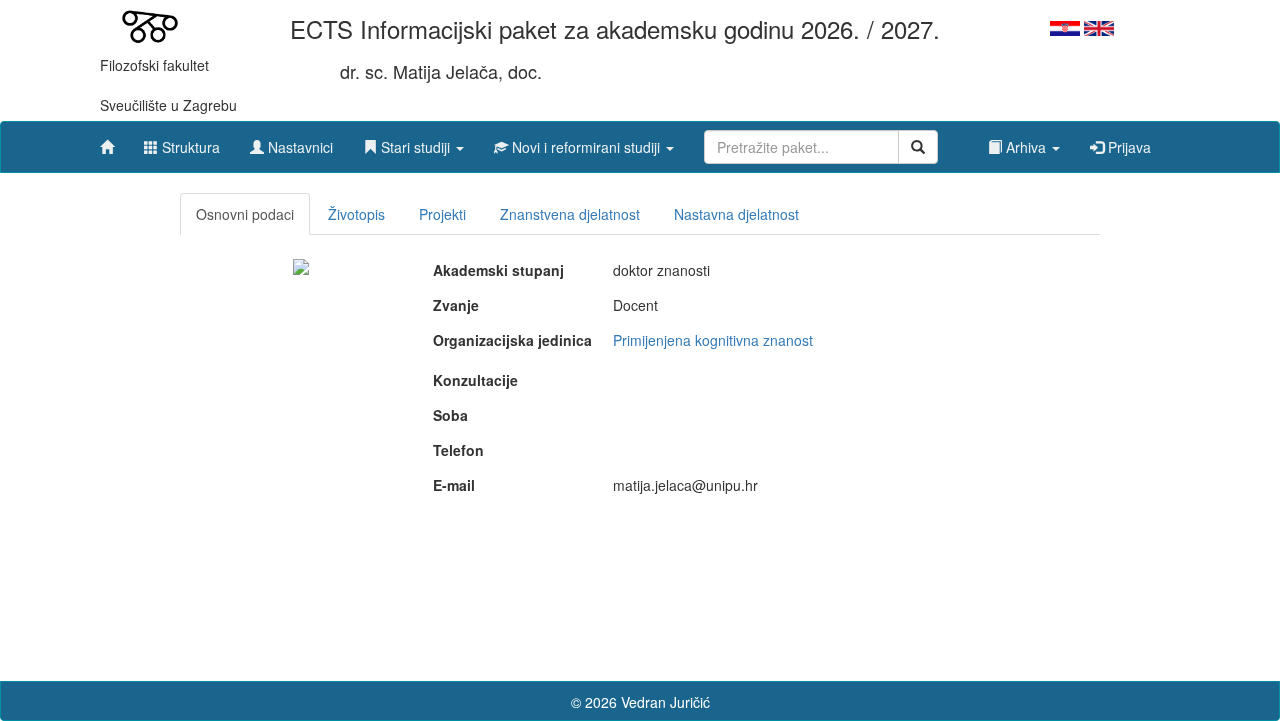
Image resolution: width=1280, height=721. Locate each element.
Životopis (356, 214)
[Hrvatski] (1065, 26)
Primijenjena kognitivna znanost (713, 340)
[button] (413, 142)
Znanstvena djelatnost (570, 214)
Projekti (442, 214)
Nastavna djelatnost (736, 214)
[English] (1099, 26)
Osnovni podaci (245, 214)
